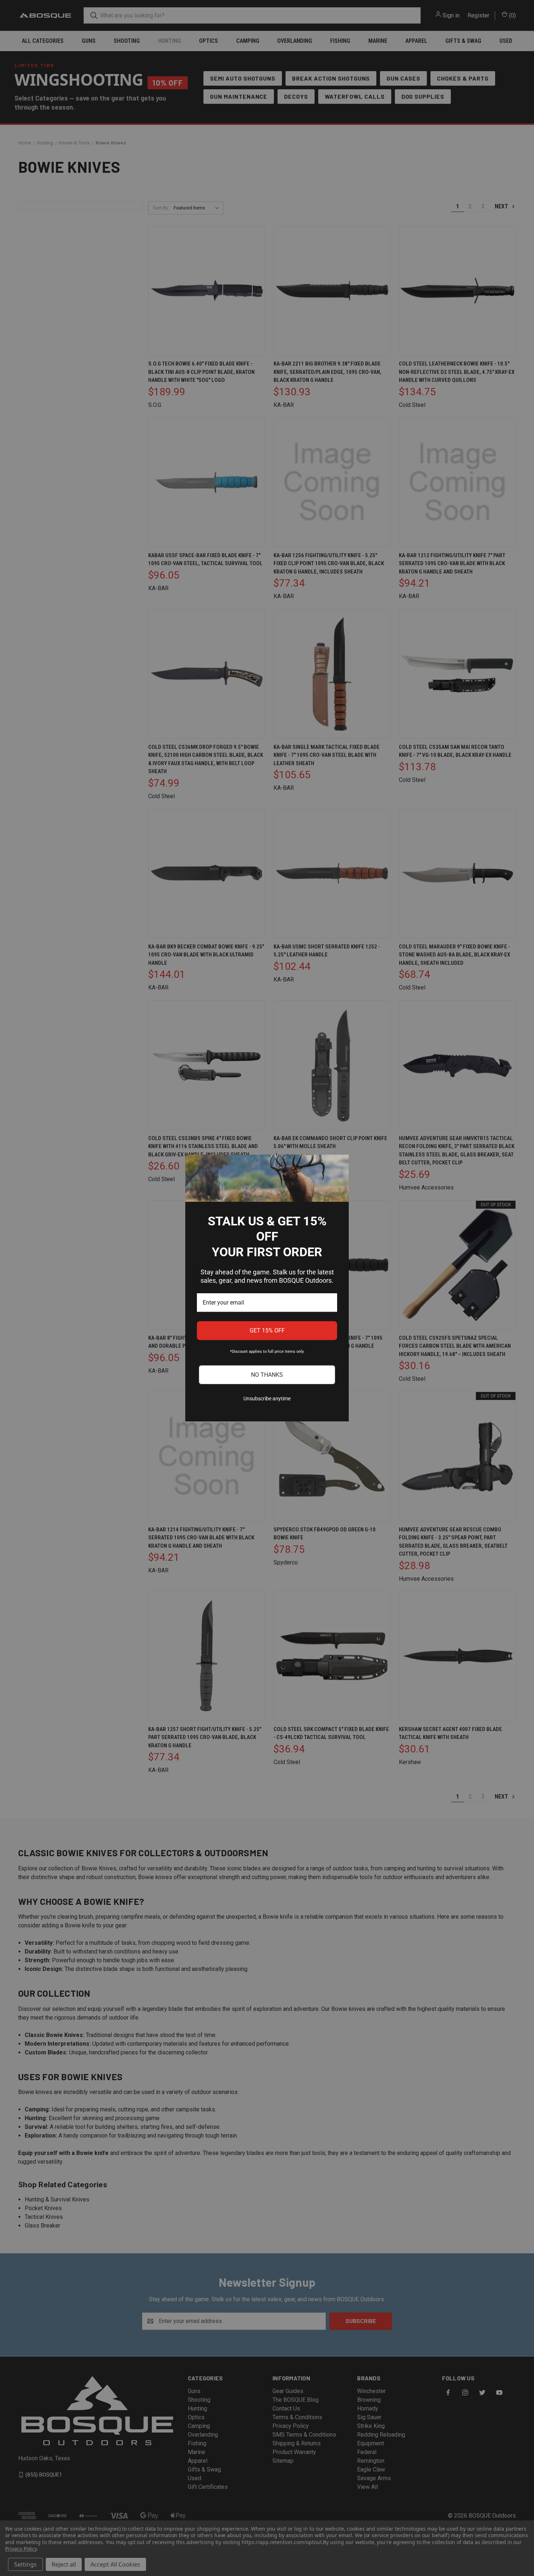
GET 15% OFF (267, 1330)
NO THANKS (267, 1375)
